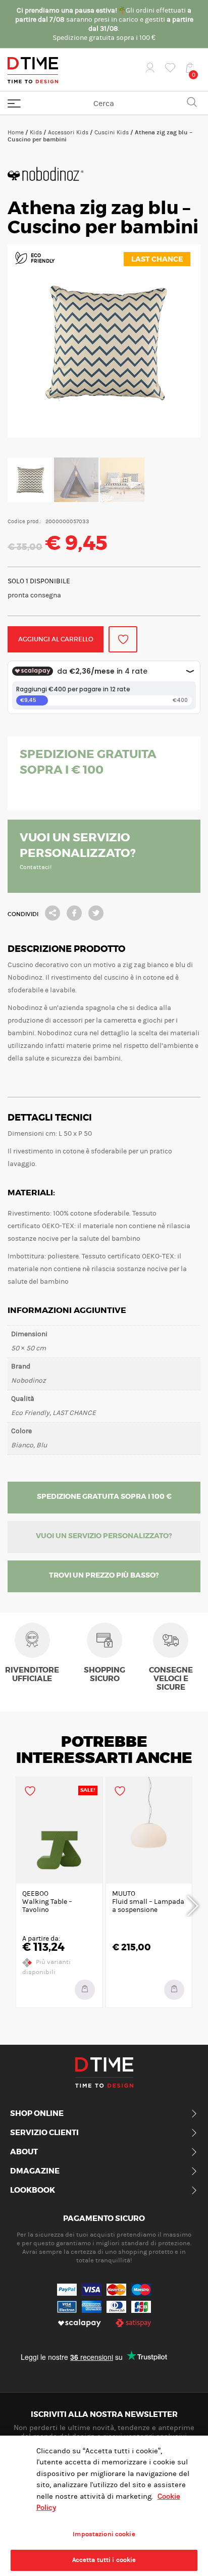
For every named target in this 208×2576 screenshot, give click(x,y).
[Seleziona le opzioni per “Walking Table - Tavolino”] (85, 1990)
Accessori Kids (68, 132)
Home (16, 132)
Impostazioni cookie (104, 2534)
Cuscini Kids (112, 132)
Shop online (37, 2114)
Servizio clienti (44, 2133)
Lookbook (33, 2191)
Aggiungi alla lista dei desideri (123, 639)
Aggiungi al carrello (56, 639)
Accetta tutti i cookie (104, 2560)
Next (193, 1904)
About (24, 2152)
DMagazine (35, 2171)
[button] (174, 1990)
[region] (104, 2506)
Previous (15, 1904)
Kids (36, 132)
